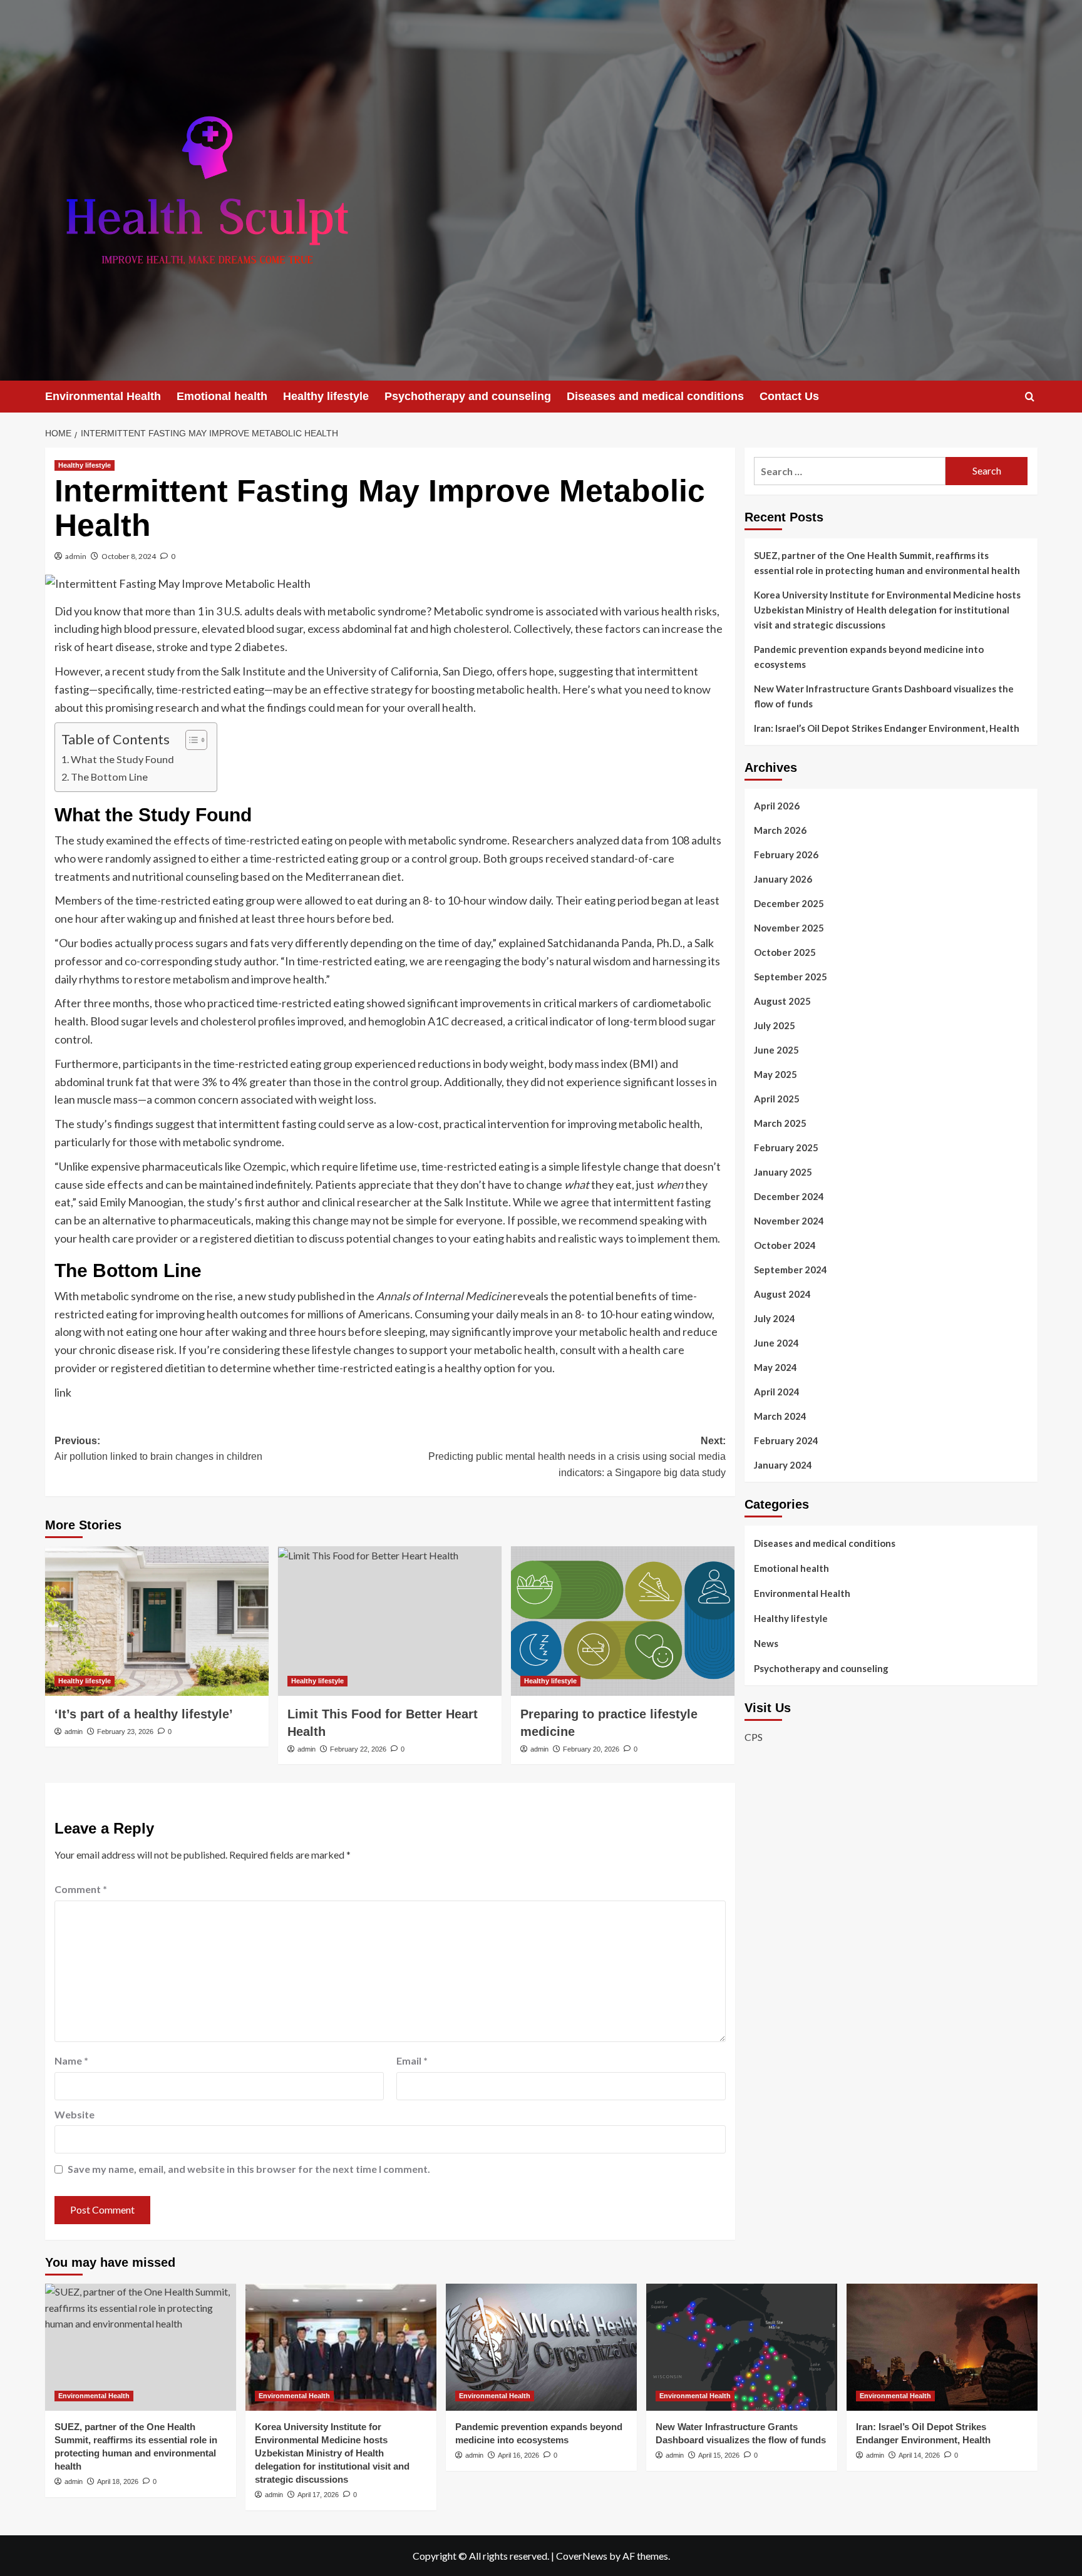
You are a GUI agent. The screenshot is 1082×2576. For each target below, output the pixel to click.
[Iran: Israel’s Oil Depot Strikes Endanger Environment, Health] (942, 2347)
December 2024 (789, 1196)
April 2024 (777, 1392)
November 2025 (789, 928)
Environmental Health (103, 396)
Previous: (158, 1449)
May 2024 (775, 1367)
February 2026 (786, 854)
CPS (754, 1737)
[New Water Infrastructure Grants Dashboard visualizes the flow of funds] (742, 2347)
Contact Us (789, 396)
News (766, 1643)
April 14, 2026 (919, 2455)
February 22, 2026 (358, 1749)
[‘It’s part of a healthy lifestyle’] (157, 1621)
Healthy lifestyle (326, 396)
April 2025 (777, 1099)
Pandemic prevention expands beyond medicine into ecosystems (869, 657)
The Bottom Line (110, 777)
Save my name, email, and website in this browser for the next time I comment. (249, 2169)
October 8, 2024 (129, 556)
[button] (1030, 397)
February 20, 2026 (591, 1749)
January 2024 (783, 1465)
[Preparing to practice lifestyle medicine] (623, 1621)
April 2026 (777, 806)
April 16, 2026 (518, 2455)
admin (76, 556)
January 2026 (783, 879)
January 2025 (783, 1172)
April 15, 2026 (719, 2455)
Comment (81, 1889)
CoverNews (582, 2556)
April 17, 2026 (318, 2495)
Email (412, 2060)
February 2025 (786, 1147)
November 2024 (789, 1221)
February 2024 (786, 1440)
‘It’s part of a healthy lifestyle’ (144, 1714)
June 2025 (776, 1050)
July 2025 (775, 1025)
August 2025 (782, 1001)
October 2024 (785, 1245)
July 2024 (775, 1318)
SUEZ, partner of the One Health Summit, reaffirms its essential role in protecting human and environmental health (887, 563)
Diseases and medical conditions (655, 396)
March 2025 (780, 1123)
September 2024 (791, 1270)
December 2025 (789, 903)
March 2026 (780, 830)
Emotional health (222, 396)
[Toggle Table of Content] (190, 740)
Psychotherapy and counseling (468, 396)
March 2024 (780, 1416)
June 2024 (776, 1343)
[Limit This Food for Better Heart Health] (390, 1621)
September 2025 (791, 977)
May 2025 (775, 1074)
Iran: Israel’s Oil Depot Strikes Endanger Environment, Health (887, 728)
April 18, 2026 (118, 2481)
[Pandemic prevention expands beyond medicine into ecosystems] (541, 2347)
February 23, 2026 (125, 1732)
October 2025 (785, 952)
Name (71, 2060)
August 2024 (782, 1294)
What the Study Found (123, 759)
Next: (577, 1457)
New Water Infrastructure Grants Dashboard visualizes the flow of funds (884, 696)
